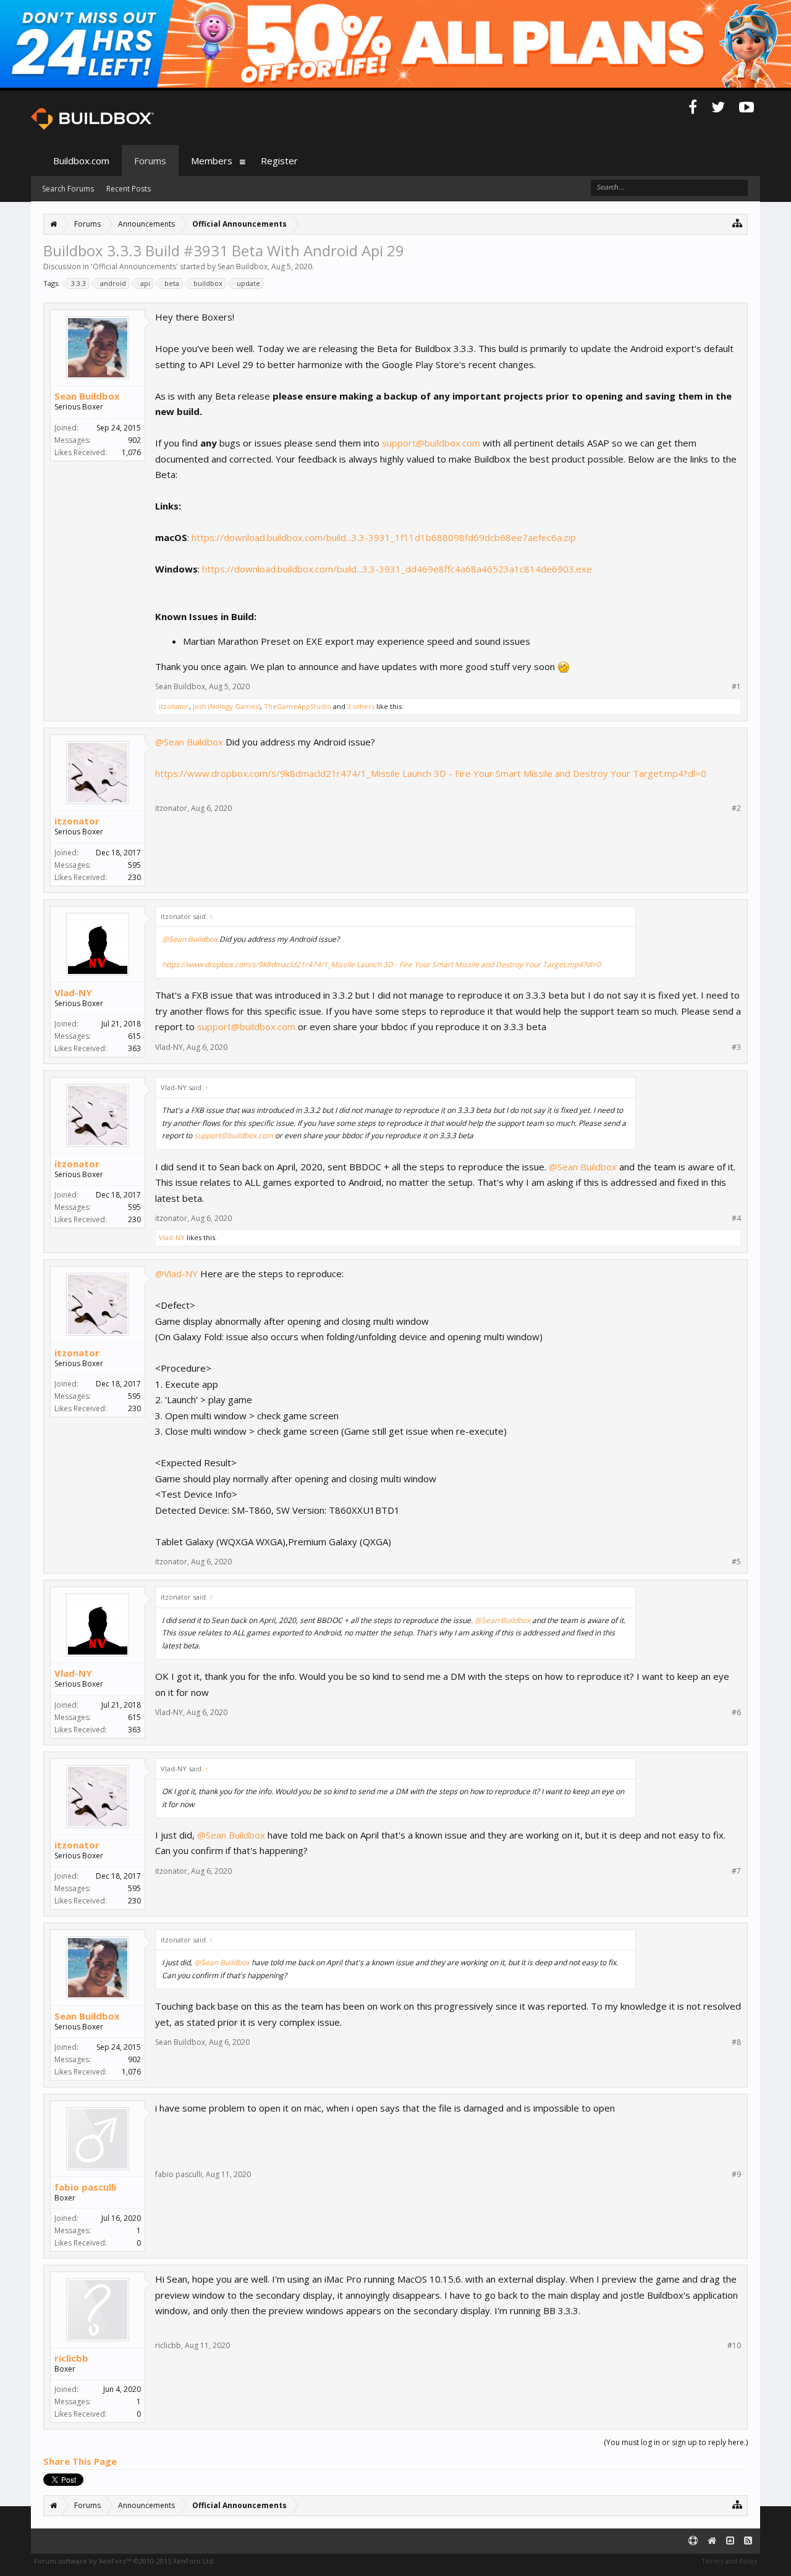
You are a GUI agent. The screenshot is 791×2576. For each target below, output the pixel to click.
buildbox (208, 283)
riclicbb (71, 2358)
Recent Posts (129, 189)
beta (172, 283)
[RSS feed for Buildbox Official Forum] (748, 2541)
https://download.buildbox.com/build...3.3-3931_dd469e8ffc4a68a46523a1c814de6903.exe (397, 569)
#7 (736, 1871)
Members (212, 161)
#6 (736, 1713)
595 (134, 865)
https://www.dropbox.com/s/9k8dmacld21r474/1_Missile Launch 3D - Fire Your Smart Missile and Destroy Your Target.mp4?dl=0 (431, 773)
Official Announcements (134, 266)
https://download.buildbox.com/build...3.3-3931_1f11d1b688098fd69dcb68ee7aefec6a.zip (384, 537)
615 (134, 1036)
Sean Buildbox (243, 266)
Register (279, 161)
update (248, 283)
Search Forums (68, 189)
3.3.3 (78, 283)
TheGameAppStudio (298, 706)
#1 (736, 687)
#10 (734, 2346)
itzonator (174, 706)
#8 (736, 2042)
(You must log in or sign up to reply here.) (676, 2442)
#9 (736, 2175)
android (113, 283)
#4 (736, 1219)
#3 (736, 1047)
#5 (736, 1562)
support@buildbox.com (431, 443)
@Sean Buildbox (189, 742)
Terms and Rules (729, 2561)
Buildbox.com (81, 161)
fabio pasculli (85, 2187)
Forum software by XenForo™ (125, 2561)
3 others (361, 706)
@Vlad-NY (176, 1273)
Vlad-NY (73, 992)
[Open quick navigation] (738, 223)
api (145, 283)
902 (134, 440)
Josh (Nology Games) (226, 706)
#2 (736, 808)
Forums (150, 161)
